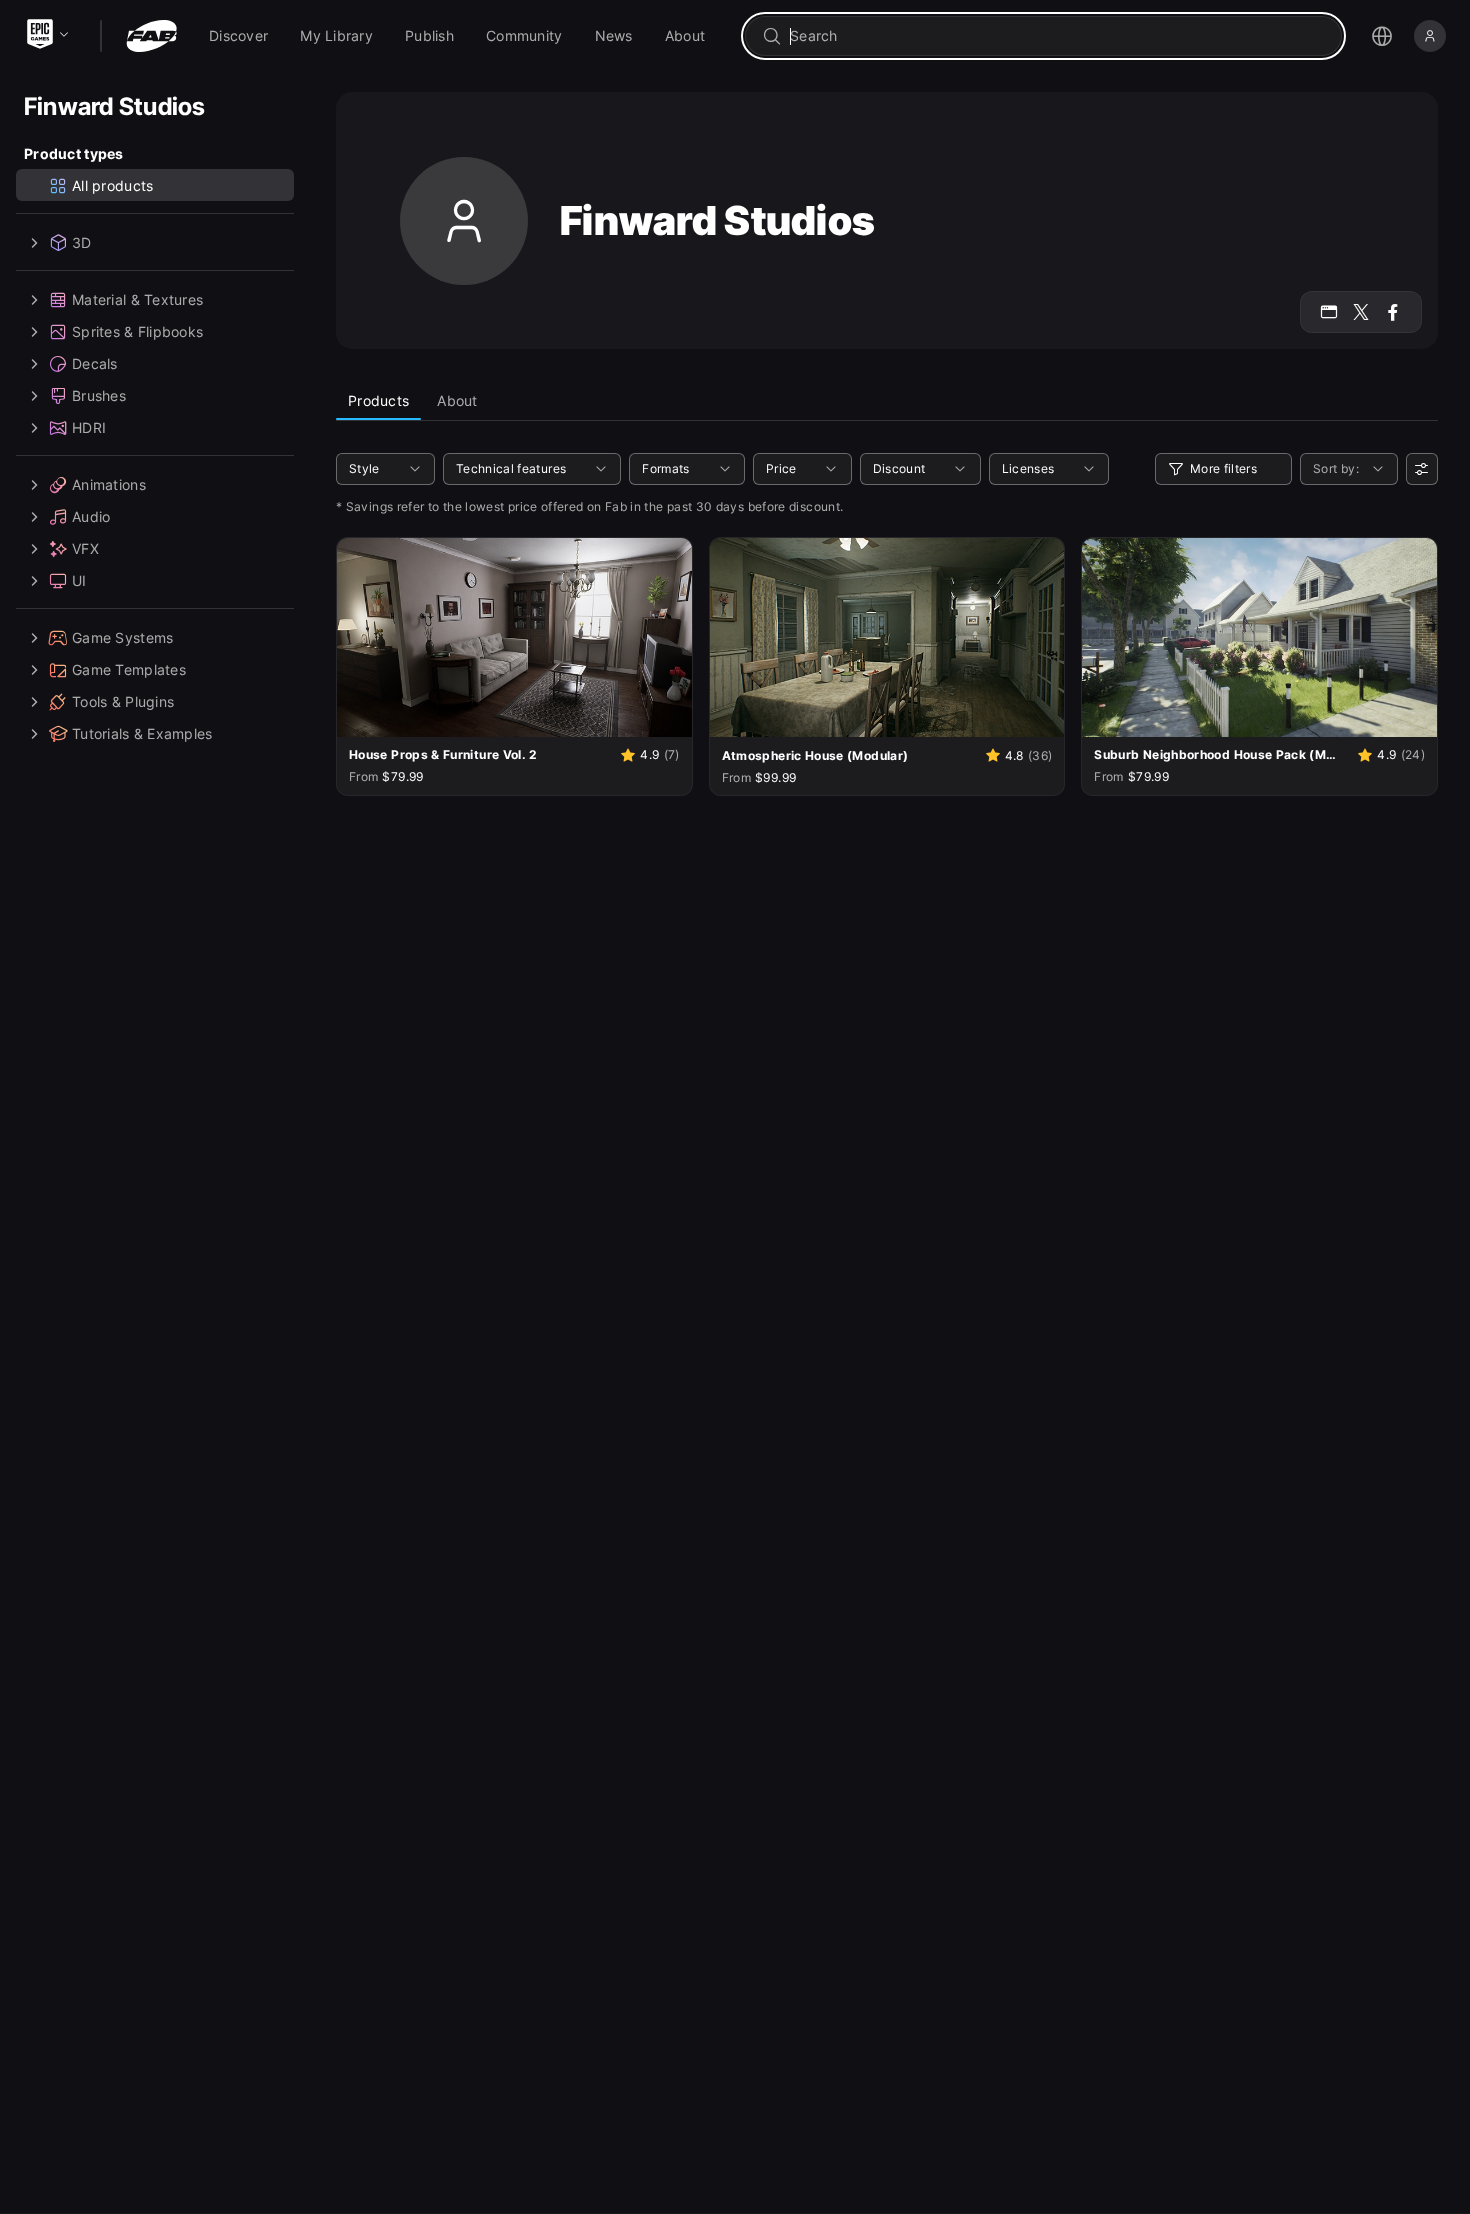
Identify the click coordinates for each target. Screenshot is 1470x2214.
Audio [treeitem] (91, 516)
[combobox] (1057, 36)
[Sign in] (1430, 36)
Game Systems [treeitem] (122, 637)
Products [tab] (378, 400)
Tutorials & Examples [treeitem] (142, 733)
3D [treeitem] (82, 242)
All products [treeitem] (112, 185)
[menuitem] (238, 36)
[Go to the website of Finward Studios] (1329, 312)
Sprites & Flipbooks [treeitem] (137, 331)
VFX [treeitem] (85, 548)
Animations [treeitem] (109, 484)
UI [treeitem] (79, 580)
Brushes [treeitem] (99, 395)
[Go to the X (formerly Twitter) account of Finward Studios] (1361, 312)
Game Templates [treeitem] (129, 669)
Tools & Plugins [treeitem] (123, 701)
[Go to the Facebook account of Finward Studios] (1393, 312)
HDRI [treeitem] (89, 427)
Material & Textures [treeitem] (137, 299)
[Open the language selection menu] (1382, 36)
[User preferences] (1422, 469)
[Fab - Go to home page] (151, 36)
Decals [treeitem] (95, 363)
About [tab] (457, 400)
